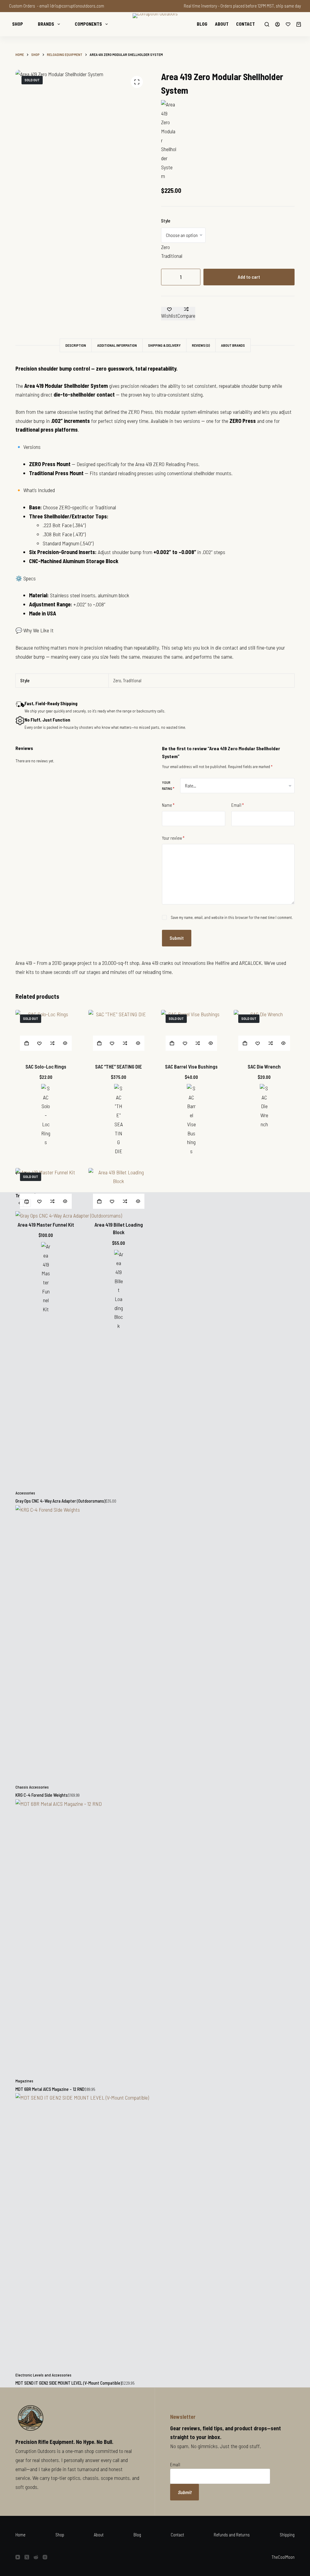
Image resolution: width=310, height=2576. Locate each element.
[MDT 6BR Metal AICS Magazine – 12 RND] (155, 1939)
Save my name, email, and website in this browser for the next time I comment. (232, 917)
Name (168, 805)
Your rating (168, 785)
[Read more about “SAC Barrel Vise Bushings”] (172, 1043)
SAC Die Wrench (264, 1066)
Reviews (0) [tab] (201, 345)
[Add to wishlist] (40, 1043)
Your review (173, 838)
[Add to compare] (52, 1043)
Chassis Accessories (32, 1787)
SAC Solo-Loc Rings (46, 1066)
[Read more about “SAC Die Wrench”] (245, 1043)
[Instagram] (45, 2557)
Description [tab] (76, 345)
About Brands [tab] (233, 345)
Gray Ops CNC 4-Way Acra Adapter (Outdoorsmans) (60, 1501)
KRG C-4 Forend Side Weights (42, 1795)
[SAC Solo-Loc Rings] (46, 1033)
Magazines (24, 2081)
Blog (202, 24)
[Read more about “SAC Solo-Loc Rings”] (26, 1043)
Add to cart (249, 277)
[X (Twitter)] (27, 2557)
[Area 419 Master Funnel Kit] (46, 1191)
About (222, 24)
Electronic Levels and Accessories (43, 2375)
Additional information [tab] (117, 345)
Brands (46, 24)
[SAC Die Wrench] (264, 1033)
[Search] (267, 24)
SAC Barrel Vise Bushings (191, 1066)
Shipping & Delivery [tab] (164, 345)
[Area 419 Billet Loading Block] (119, 1191)
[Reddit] (36, 2557)
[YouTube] (18, 2557)
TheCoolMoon (283, 2557)
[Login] (277, 24)
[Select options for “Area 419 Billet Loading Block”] (99, 1201)
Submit (177, 938)
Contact (246, 24)
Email (237, 805)
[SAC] (46, 1115)
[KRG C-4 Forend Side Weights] (155, 1645)
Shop (18, 24)
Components (88, 24)
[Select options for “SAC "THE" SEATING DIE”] (99, 1043)
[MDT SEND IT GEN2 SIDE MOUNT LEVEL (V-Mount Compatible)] (155, 2233)
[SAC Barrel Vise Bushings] (191, 1033)
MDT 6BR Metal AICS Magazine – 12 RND (50, 2089)
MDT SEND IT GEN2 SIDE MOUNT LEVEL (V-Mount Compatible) (69, 2383)
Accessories (25, 1493)
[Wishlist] (288, 24)
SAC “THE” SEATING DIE (119, 1066)
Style (166, 221)
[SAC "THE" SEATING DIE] (119, 1033)
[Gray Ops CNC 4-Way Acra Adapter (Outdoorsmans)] (155, 1351)
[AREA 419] (169, 140)
